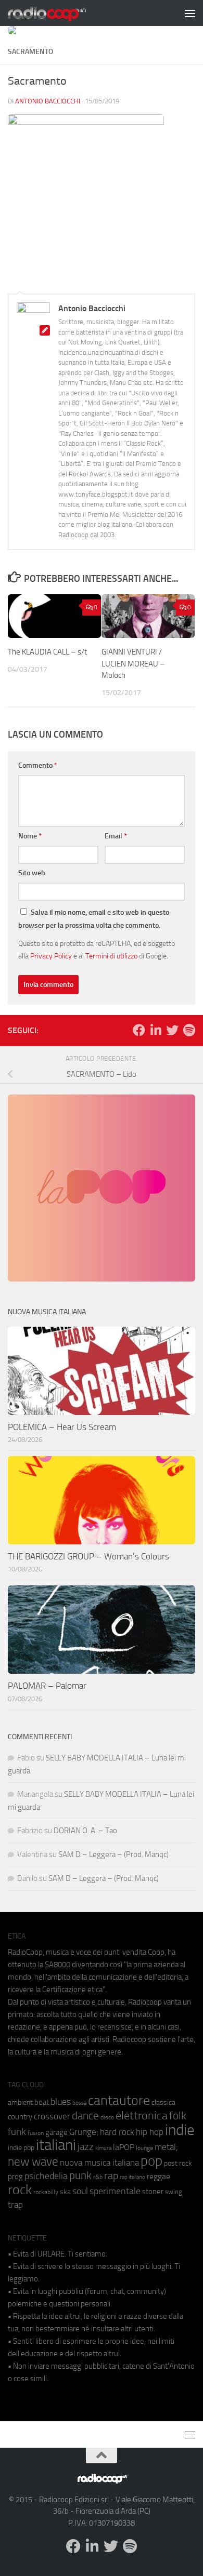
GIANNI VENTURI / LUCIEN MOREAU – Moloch (133, 664)
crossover (52, 2116)
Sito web (32, 873)
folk (178, 2116)
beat (42, 2102)
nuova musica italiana (99, 2163)
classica (163, 2103)
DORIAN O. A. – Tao (85, 1831)
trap (15, 2205)
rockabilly (46, 2192)
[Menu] (190, 13)
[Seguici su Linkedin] (156, 1030)
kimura (103, 2148)
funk (17, 2132)
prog (15, 2177)
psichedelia (46, 2176)
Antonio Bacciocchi (48, 101)
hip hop (150, 2132)
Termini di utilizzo (111, 956)
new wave (33, 2162)
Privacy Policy (51, 956)
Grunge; (84, 2132)
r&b (98, 2177)
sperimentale (115, 2191)
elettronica (142, 2115)
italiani (56, 2145)
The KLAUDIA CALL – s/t (47, 652)
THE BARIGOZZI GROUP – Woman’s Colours (88, 1556)
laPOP (124, 2147)
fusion (36, 2133)
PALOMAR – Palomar (47, 1686)
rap (111, 2176)
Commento (38, 765)
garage (56, 2132)
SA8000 (58, 1965)
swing (174, 2192)
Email (116, 836)
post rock (178, 2163)
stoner (153, 2192)
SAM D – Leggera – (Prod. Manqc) (113, 1854)
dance (85, 2115)
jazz (86, 2147)
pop (151, 2161)
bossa (79, 2103)
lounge (144, 2148)
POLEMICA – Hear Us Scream (62, 1427)
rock (20, 2190)
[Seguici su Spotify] (189, 1030)
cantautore (119, 2100)
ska (65, 2192)
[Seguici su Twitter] (172, 1030)
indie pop (21, 2148)
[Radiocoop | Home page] (60, 13)
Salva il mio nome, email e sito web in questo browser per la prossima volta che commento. (94, 919)
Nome (30, 836)
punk (80, 2175)
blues (61, 2102)
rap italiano (132, 2177)
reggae (158, 2176)
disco (107, 2117)
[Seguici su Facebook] (139, 1030)
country (20, 2117)
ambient (20, 2103)
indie (180, 2130)
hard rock (117, 2132)
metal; (166, 2147)
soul (80, 2191)
